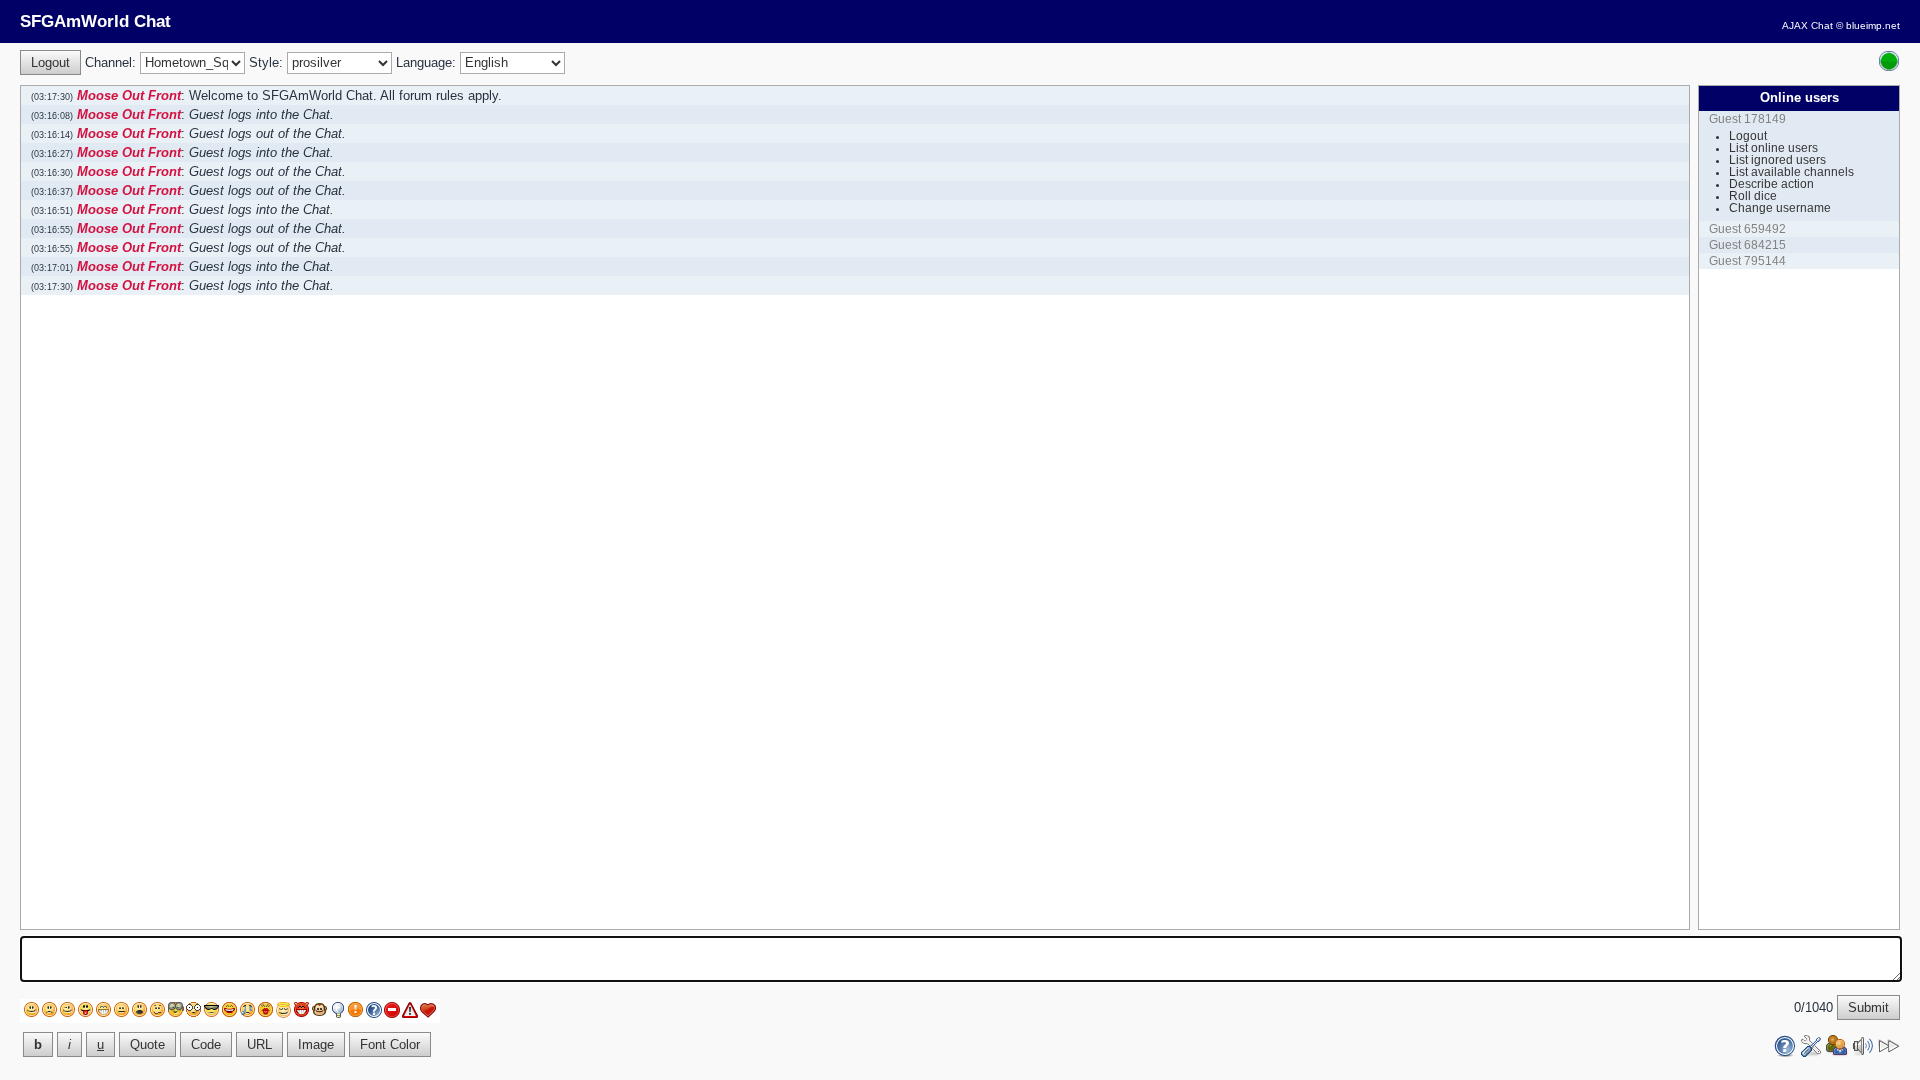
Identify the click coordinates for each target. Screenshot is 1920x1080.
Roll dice (1753, 196)
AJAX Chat (1807, 25)
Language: (426, 62)
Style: (266, 62)
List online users (1773, 148)
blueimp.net (1873, 25)
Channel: (110, 62)
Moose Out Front (129, 95)
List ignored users (1777, 160)
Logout (1748, 136)
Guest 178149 (1747, 119)
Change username (1780, 208)
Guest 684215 (1747, 245)
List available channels (1791, 172)
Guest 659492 (1747, 229)
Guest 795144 (1747, 261)
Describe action (1771, 184)
